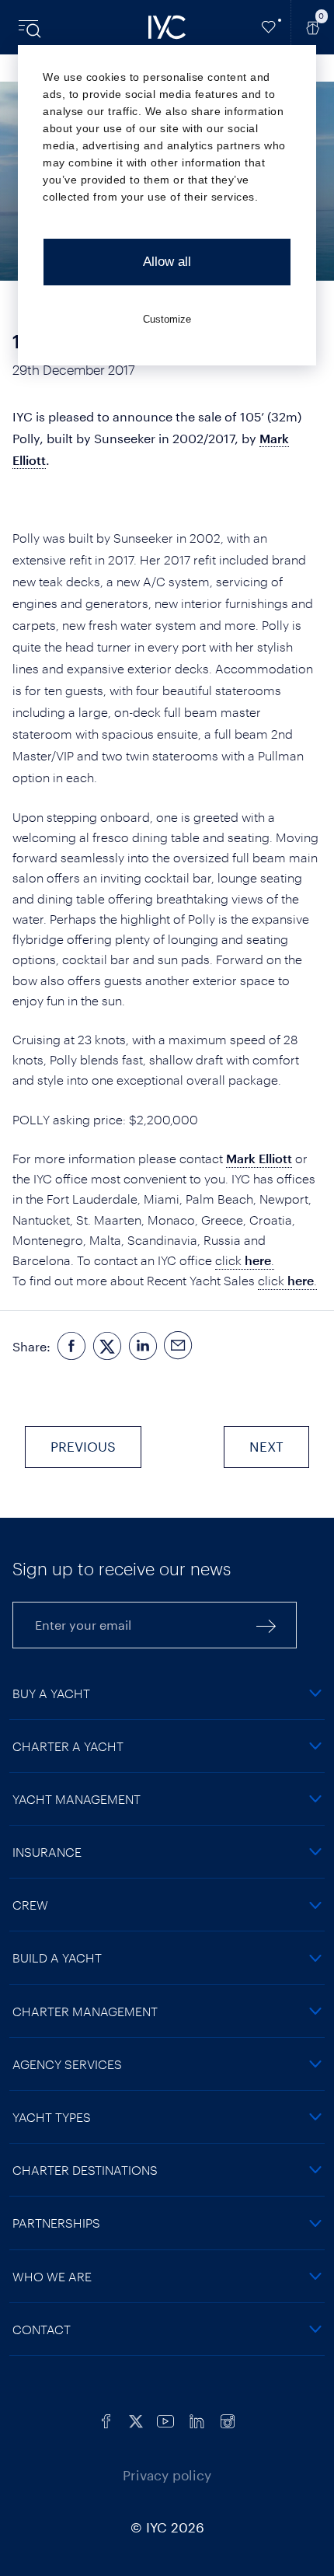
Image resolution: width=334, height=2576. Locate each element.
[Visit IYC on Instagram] (228, 2420)
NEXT (266, 1446)
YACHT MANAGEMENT (77, 1799)
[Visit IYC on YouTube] (165, 2420)
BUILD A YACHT (57, 1957)
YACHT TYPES (52, 2117)
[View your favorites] (269, 27)
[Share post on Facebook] (71, 1347)
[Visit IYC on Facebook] (106, 2420)
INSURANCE (47, 1852)
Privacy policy (167, 2475)
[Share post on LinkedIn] (143, 1347)
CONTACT (42, 2329)
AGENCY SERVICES (67, 2064)
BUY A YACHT (51, 1693)
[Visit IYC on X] (136, 2420)
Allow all (167, 262)
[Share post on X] (107, 1347)
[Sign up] (266, 1625)
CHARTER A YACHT (68, 1746)
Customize (167, 319)
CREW (30, 1905)
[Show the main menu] (31, 27)
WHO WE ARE (52, 2276)
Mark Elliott (259, 1158)
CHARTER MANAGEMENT (85, 2011)
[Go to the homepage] (167, 27)
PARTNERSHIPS (56, 2223)
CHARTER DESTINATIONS (85, 2170)
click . (245, 1260)
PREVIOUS (83, 1446)
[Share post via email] (179, 1347)
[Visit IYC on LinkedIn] (197, 2420)
